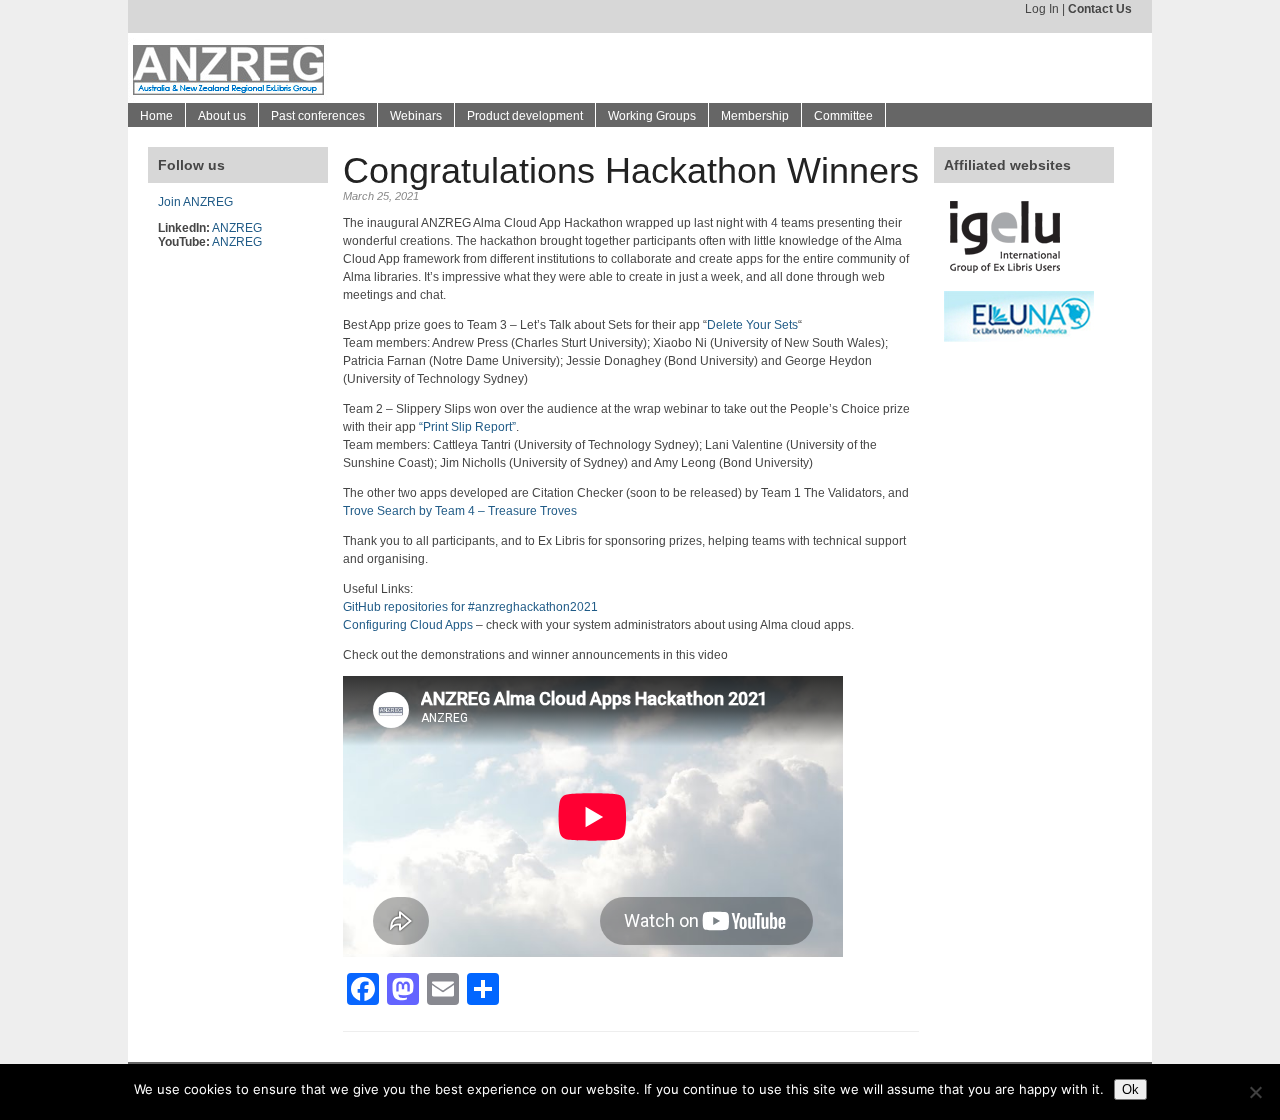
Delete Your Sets (752, 325)
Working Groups (652, 116)
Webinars (416, 116)
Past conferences (318, 116)
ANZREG (237, 228)
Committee (843, 116)
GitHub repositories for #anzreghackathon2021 (470, 607)
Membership (755, 116)
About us (222, 116)
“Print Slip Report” (467, 427)
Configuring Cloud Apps (408, 625)
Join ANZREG (195, 202)
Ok (1130, 1089)
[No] (1255, 1092)
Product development (525, 116)
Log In (1042, 9)
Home (156, 116)
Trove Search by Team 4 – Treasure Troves (460, 511)
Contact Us (1100, 9)
